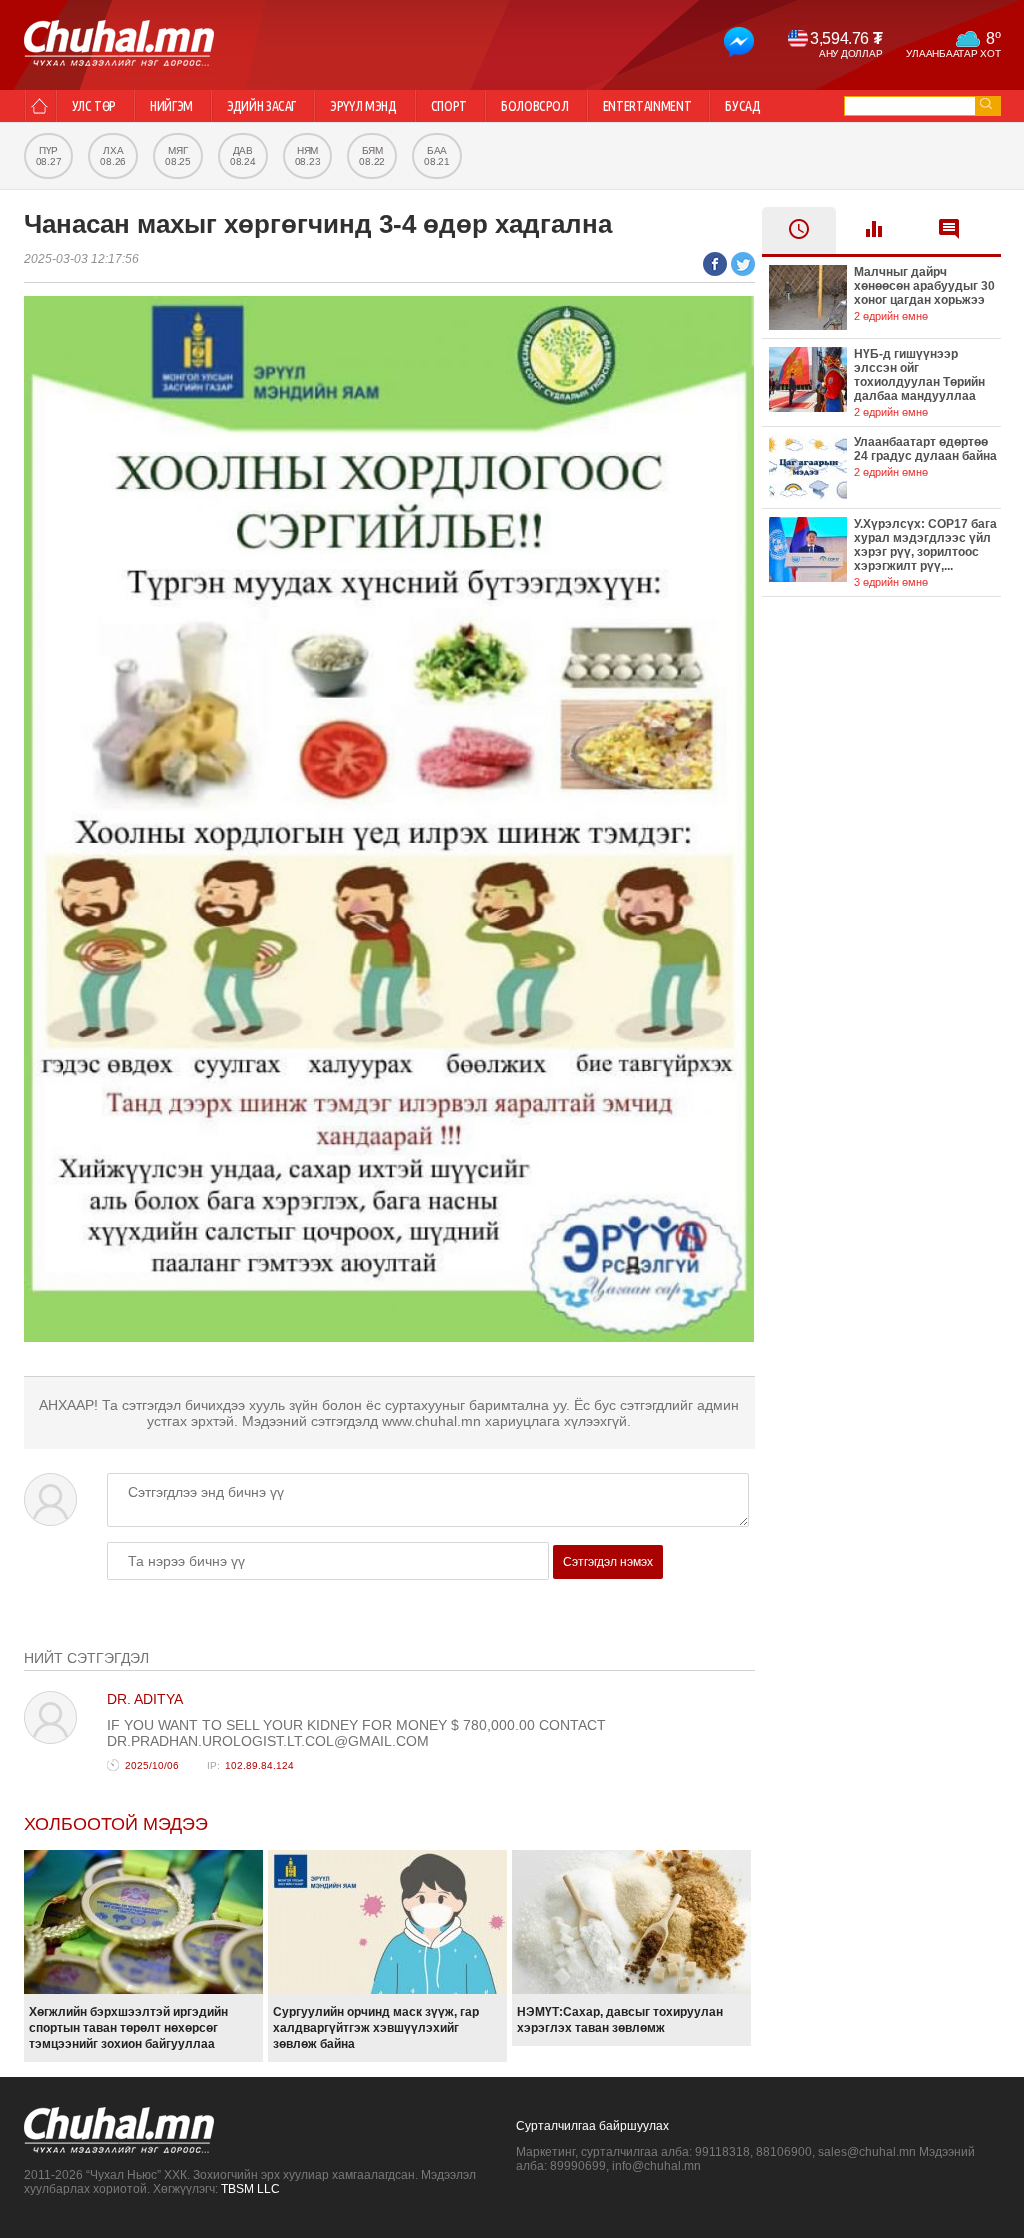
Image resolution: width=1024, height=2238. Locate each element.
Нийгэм (171, 106)
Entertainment (647, 106)
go (986, 103)
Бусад (742, 106)
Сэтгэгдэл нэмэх (608, 1562)
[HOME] (39, 106)
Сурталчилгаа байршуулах (592, 2126)
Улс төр (94, 106)
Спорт (449, 106)
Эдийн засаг (261, 106)
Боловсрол (535, 106)
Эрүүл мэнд (363, 106)
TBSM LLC (250, 2189)
